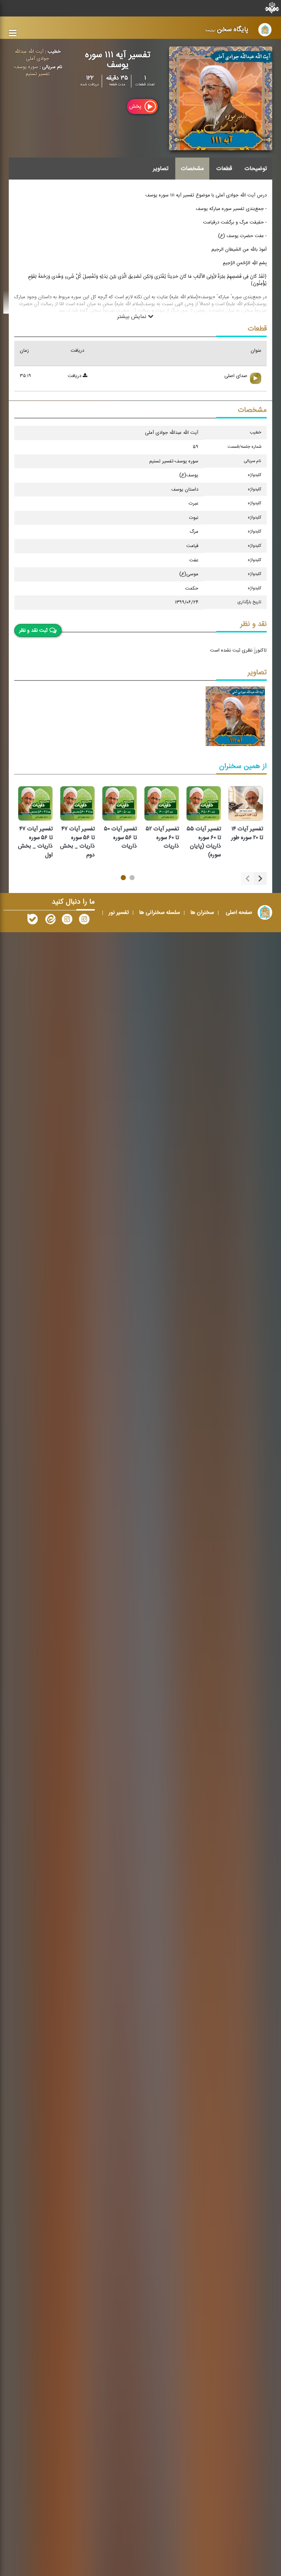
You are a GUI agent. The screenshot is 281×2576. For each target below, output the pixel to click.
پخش (136, 106)
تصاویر (161, 169)
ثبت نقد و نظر (33, 631)
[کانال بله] (33, 921)
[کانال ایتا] (50, 921)
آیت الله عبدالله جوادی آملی (32, 55)
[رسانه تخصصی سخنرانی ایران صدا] (84, 921)
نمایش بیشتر (132, 316)
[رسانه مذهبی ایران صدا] (67, 921)
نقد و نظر (254, 624)
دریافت (75, 376)
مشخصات (192, 169)
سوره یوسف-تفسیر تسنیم (31, 71)
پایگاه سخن (227, 29)
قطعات (224, 169)
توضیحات (256, 169)
